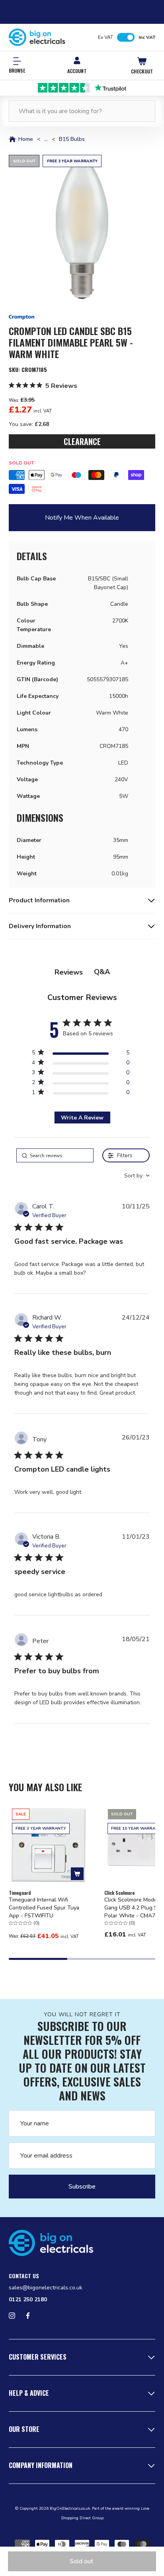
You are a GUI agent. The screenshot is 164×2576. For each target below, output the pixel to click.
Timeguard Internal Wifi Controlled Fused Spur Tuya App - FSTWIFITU (44, 1908)
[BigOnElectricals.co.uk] (37, 37)
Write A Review (82, 1118)
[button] (82, 228)
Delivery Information (40, 926)
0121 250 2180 (28, 2300)
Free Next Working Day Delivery (82, 87)
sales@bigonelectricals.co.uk (46, 2288)
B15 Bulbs (72, 139)
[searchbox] (55, 1155)
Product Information (39, 900)
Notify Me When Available (82, 518)
